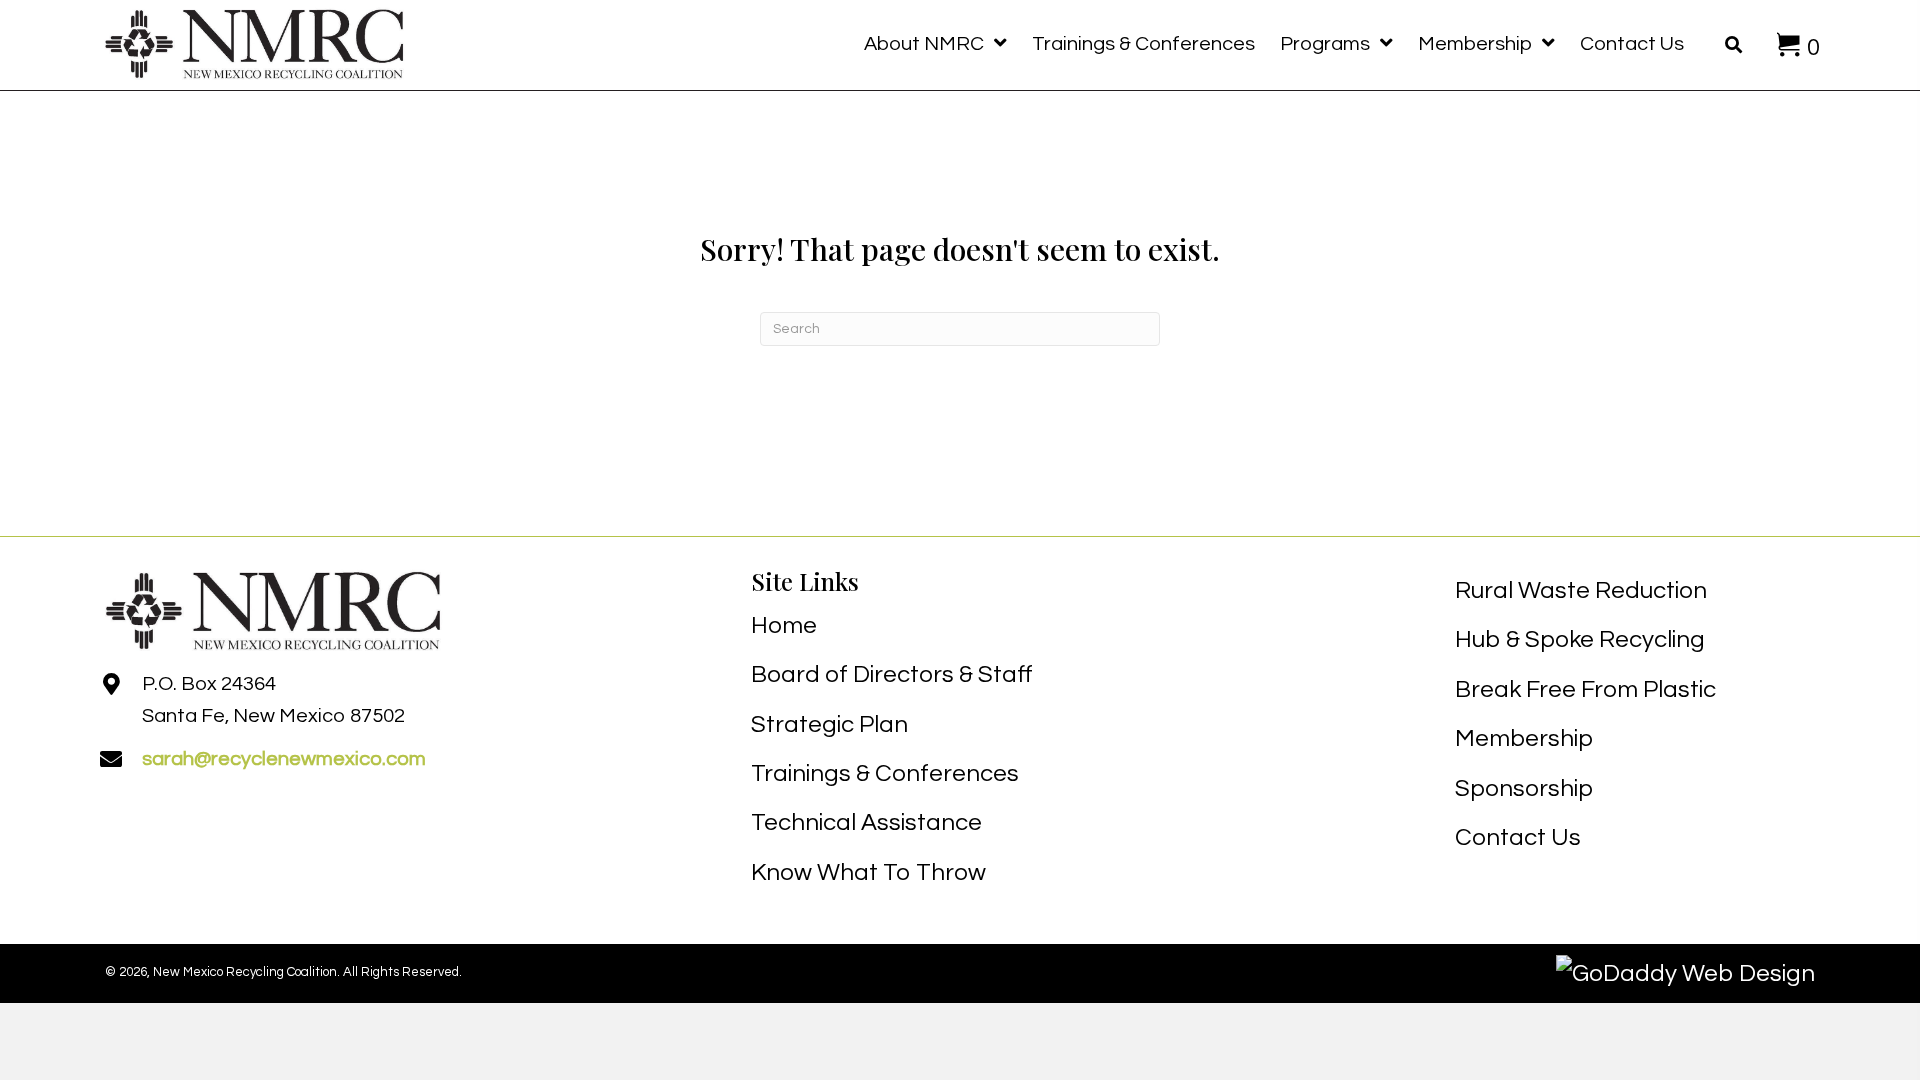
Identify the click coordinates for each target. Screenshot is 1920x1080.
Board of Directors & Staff (892, 674)
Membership (1524, 738)
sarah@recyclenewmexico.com (284, 759)
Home (784, 625)
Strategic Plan (829, 724)
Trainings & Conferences (885, 773)
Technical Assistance (866, 822)
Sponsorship (1524, 788)
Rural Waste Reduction (1581, 590)
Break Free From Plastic (1585, 689)
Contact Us (1518, 837)
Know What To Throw (868, 872)
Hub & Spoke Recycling (1580, 639)
